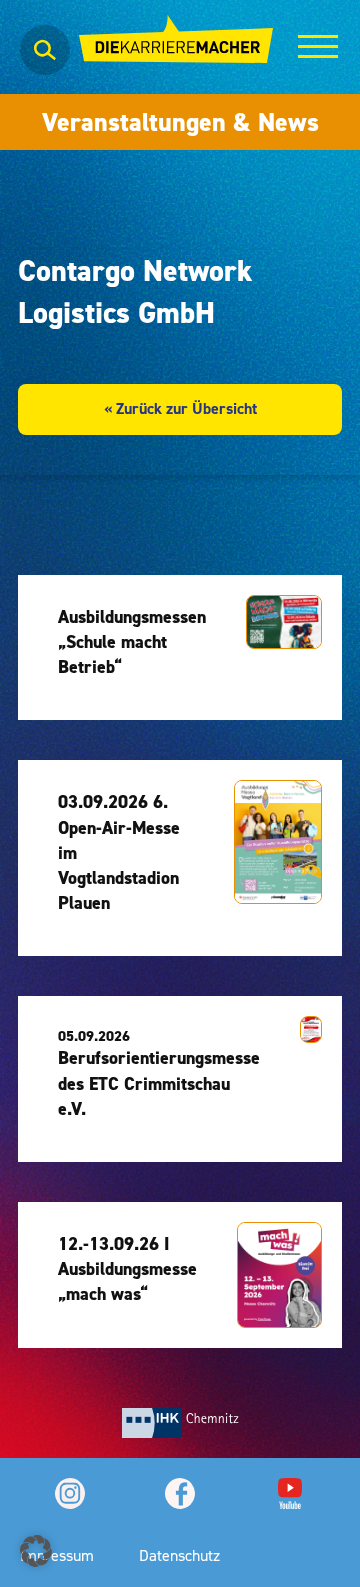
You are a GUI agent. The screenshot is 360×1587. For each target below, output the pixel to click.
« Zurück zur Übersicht (180, 408)
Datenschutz (179, 1555)
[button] (36, 1551)
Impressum (57, 1555)
